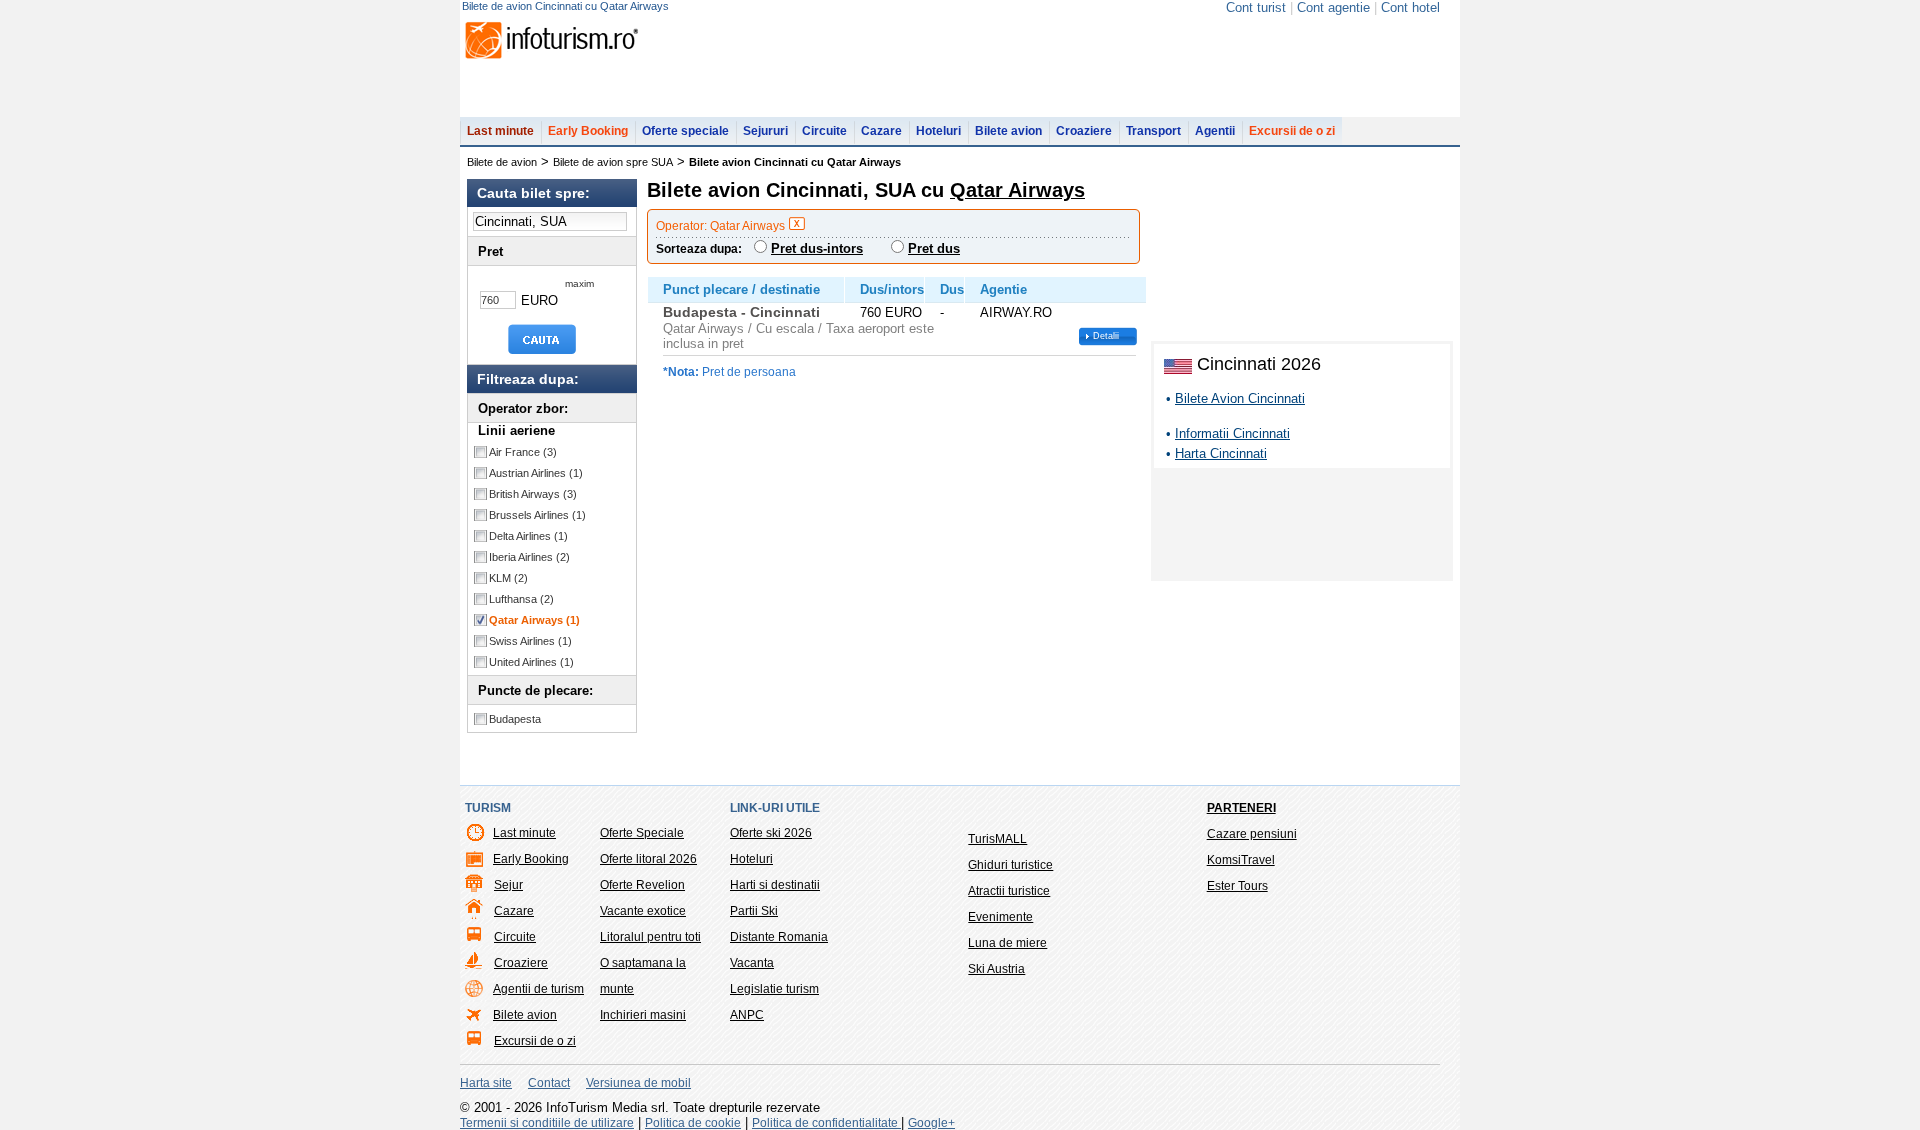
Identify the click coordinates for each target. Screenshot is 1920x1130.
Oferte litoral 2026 (648, 859)
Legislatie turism (774, 989)
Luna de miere (1007, 943)
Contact (549, 1083)
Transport (1153, 131)
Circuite (824, 131)
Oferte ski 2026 (771, 833)
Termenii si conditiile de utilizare (547, 1123)
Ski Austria (996, 969)
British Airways (533, 494)
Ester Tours (1237, 886)
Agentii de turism (538, 989)
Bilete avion (1008, 131)
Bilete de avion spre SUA (613, 162)
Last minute (500, 131)
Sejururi (765, 131)
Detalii (1106, 336)
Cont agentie (1333, 7)
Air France (523, 452)
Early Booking (588, 131)
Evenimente (1000, 917)
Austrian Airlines (536, 473)
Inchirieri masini (643, 1015)
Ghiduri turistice (1010, 865)
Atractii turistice (1009, 891)
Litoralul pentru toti (650, 937)
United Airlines (531, 662)
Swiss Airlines (530, 641)
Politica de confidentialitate (826, 1123)
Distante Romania (779, 937)
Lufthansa (521, 599)
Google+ (931, 1123)
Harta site (486, 1083)
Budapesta (515, 719)
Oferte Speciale (642, 833)
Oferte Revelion (642, 885)
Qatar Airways (534, 620)
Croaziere (1084, 131)
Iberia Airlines (529, 557)
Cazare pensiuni (1252, 834)
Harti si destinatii (775, 885)
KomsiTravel (1241, 860)
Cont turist (1256, 7)
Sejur (508, 885)
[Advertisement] (1302, 528)
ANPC (747, 1015)
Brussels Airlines (537, 515)
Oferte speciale (685, 131)
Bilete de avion (502, 162)
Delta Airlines (528, 536)
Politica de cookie (693, 1123)
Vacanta (752, 963)
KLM (508, 578)
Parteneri (1241, 808)
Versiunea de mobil (638, 1083)
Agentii (1215, 131)
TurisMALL (997, 839)
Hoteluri (938, 131)
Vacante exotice (643, 911)
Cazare (881, 131)
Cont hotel (1410, 7)
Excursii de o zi (1292, 131)
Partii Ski (754, 911)
